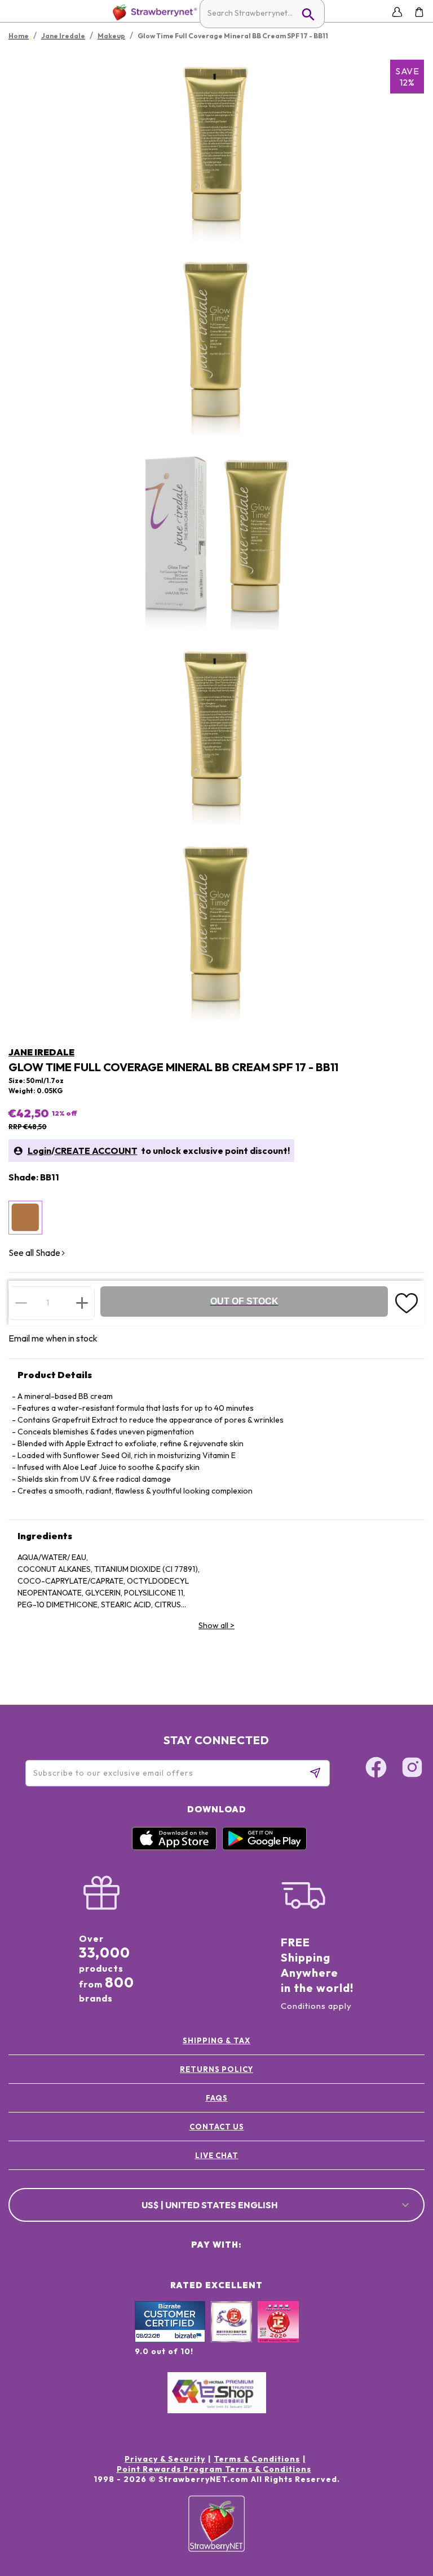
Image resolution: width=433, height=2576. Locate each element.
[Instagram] (412, 1769)
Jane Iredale (41, 1052)
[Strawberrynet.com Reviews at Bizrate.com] (170, 2339)
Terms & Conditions (257, 2459)
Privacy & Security (165, 2459)
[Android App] (264, 1847)
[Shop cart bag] (419, 12)
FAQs (217, 2098)
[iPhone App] (174, 1847)
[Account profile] (397, 12)
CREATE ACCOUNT (96, 1151)
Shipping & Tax (216, 2040)
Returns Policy (216, 2069)
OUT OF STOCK (244, 1301)
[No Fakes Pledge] (278, 2334)
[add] (82, 1303)
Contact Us (217, 2127)
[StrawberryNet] (153, 12)
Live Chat (217, 2155)
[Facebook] (376, 1769)
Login (39, 1151)
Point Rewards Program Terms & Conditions (214, 2469)
